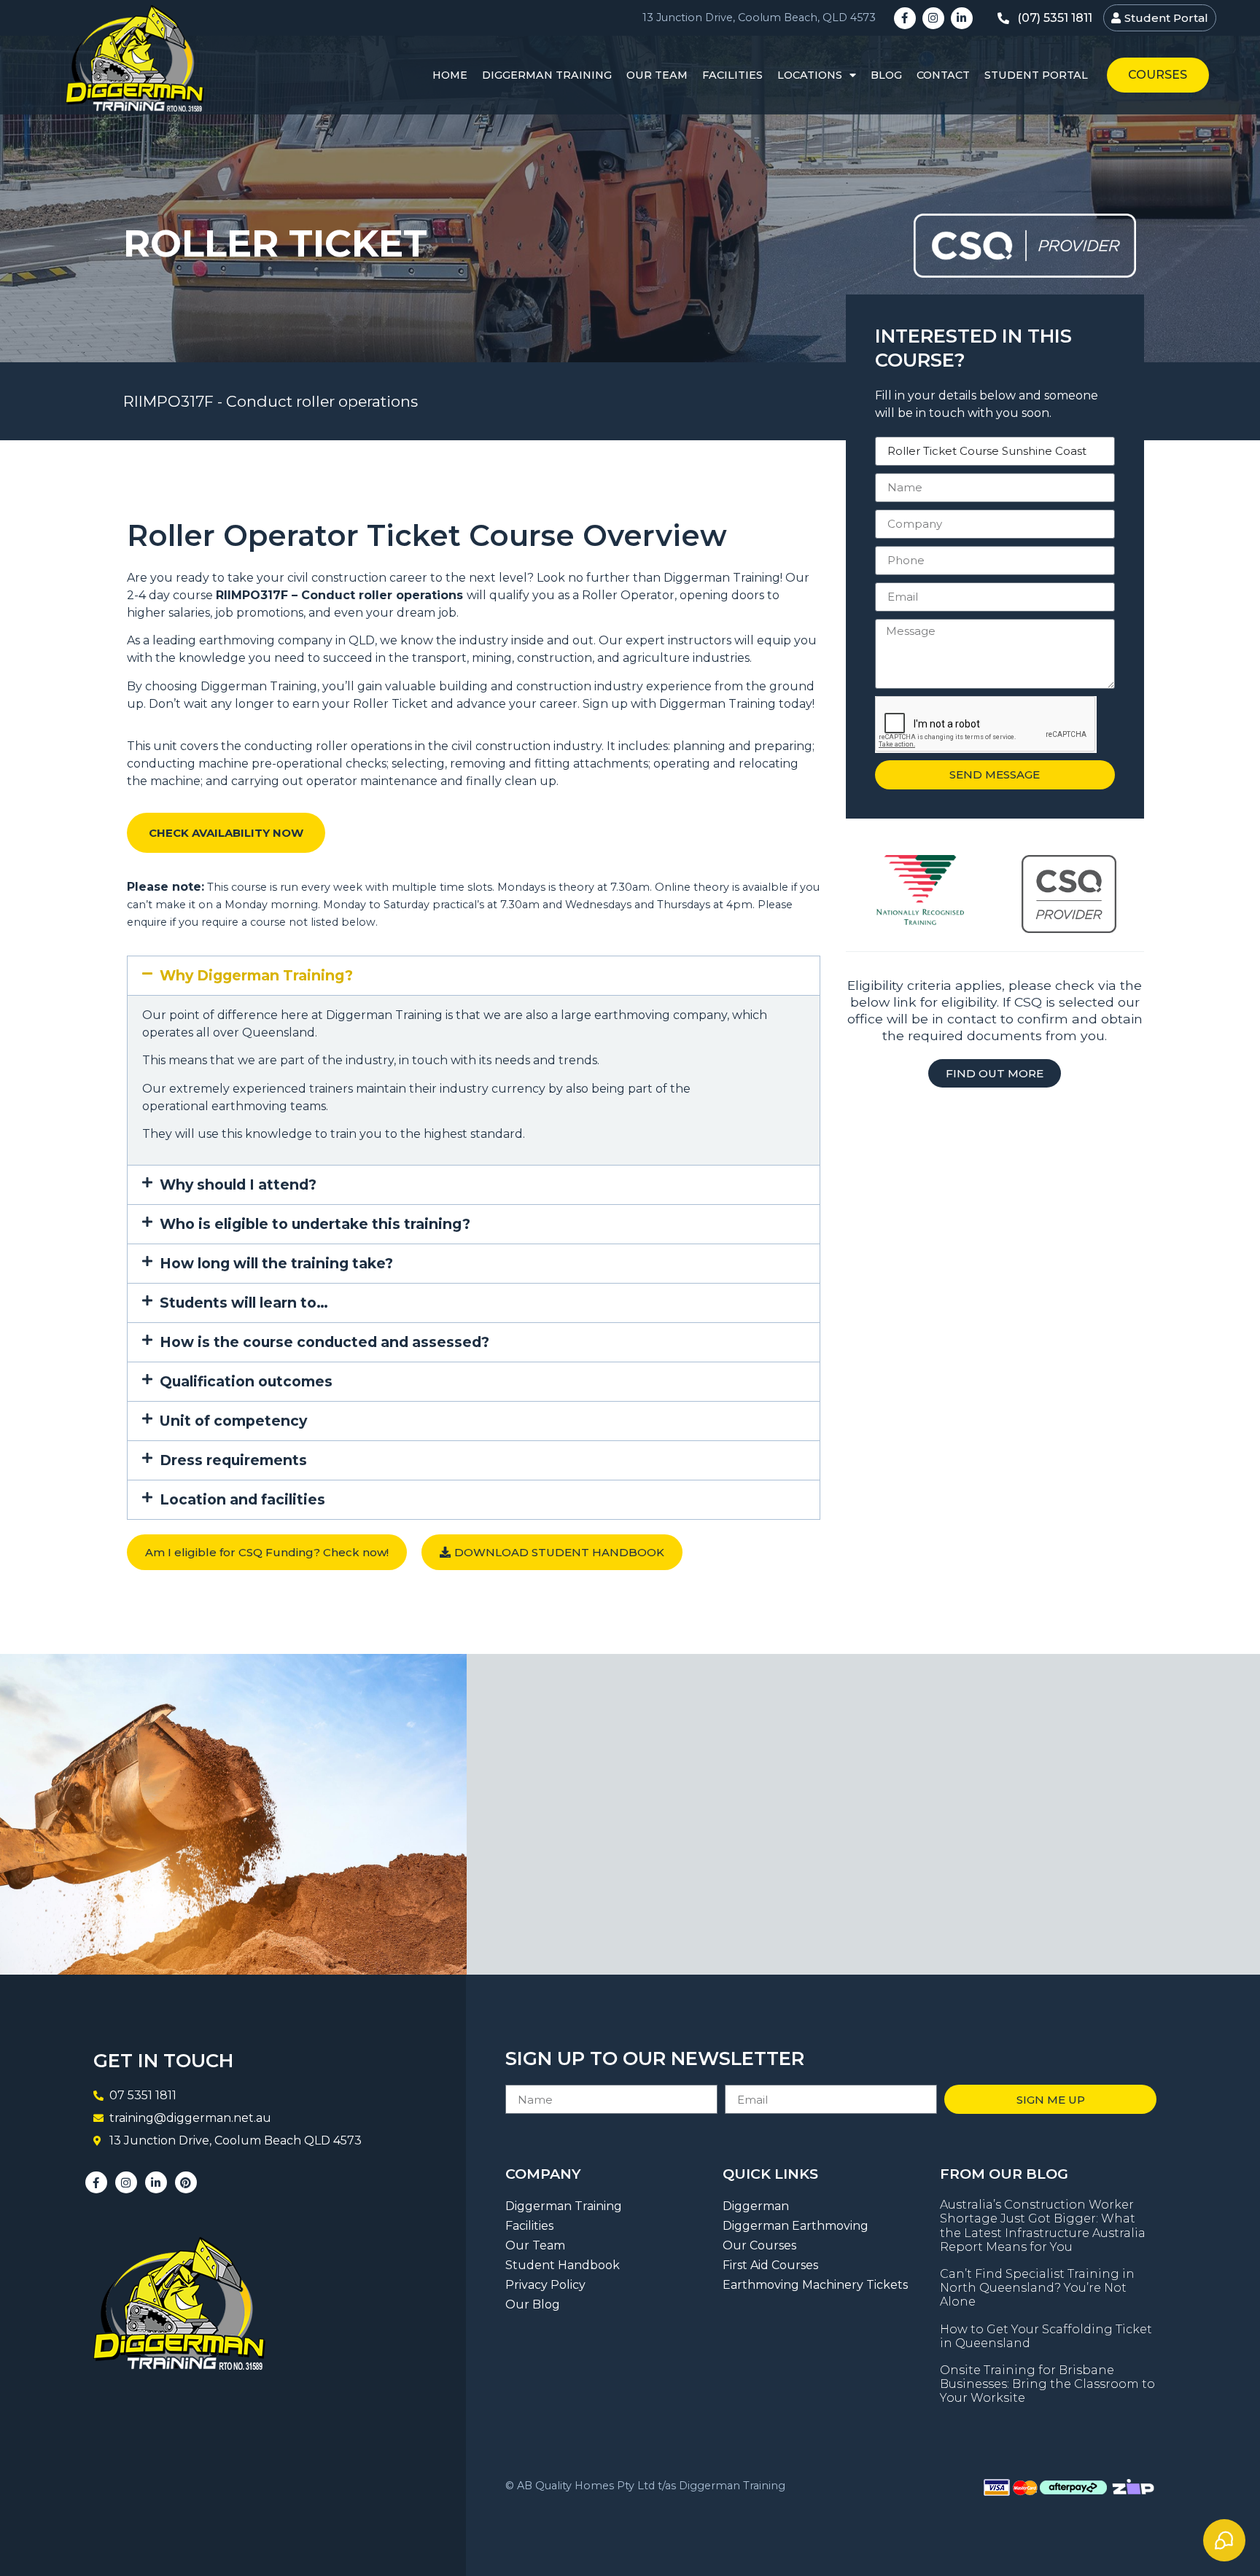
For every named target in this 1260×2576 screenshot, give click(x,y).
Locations (810, 75)
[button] (474, 976)
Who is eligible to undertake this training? (315, 1224)
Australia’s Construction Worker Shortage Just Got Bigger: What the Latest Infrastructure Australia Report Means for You (1043, 2226)
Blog (886, 75)
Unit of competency (233, 1421)
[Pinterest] (186, 2182)
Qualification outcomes (246, 1381)
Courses (1158, 75)
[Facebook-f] (905, 18)
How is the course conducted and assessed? (324, 1342)
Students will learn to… (244, 1303)
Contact (943, 75)
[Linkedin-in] (962, 18)
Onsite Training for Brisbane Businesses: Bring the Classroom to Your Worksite (1047, 2384)
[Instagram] (933, 18)
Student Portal (1036, 75)
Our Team (657, 75)
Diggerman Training (547, 75)
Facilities (732, 75)
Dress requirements (233, 1460)
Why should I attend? (238, 1184)
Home (450, 75)
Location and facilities (242, 1499)
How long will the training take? (276, 1263)
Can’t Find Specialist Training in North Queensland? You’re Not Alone (1037, 2288)
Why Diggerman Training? (256, 975)
